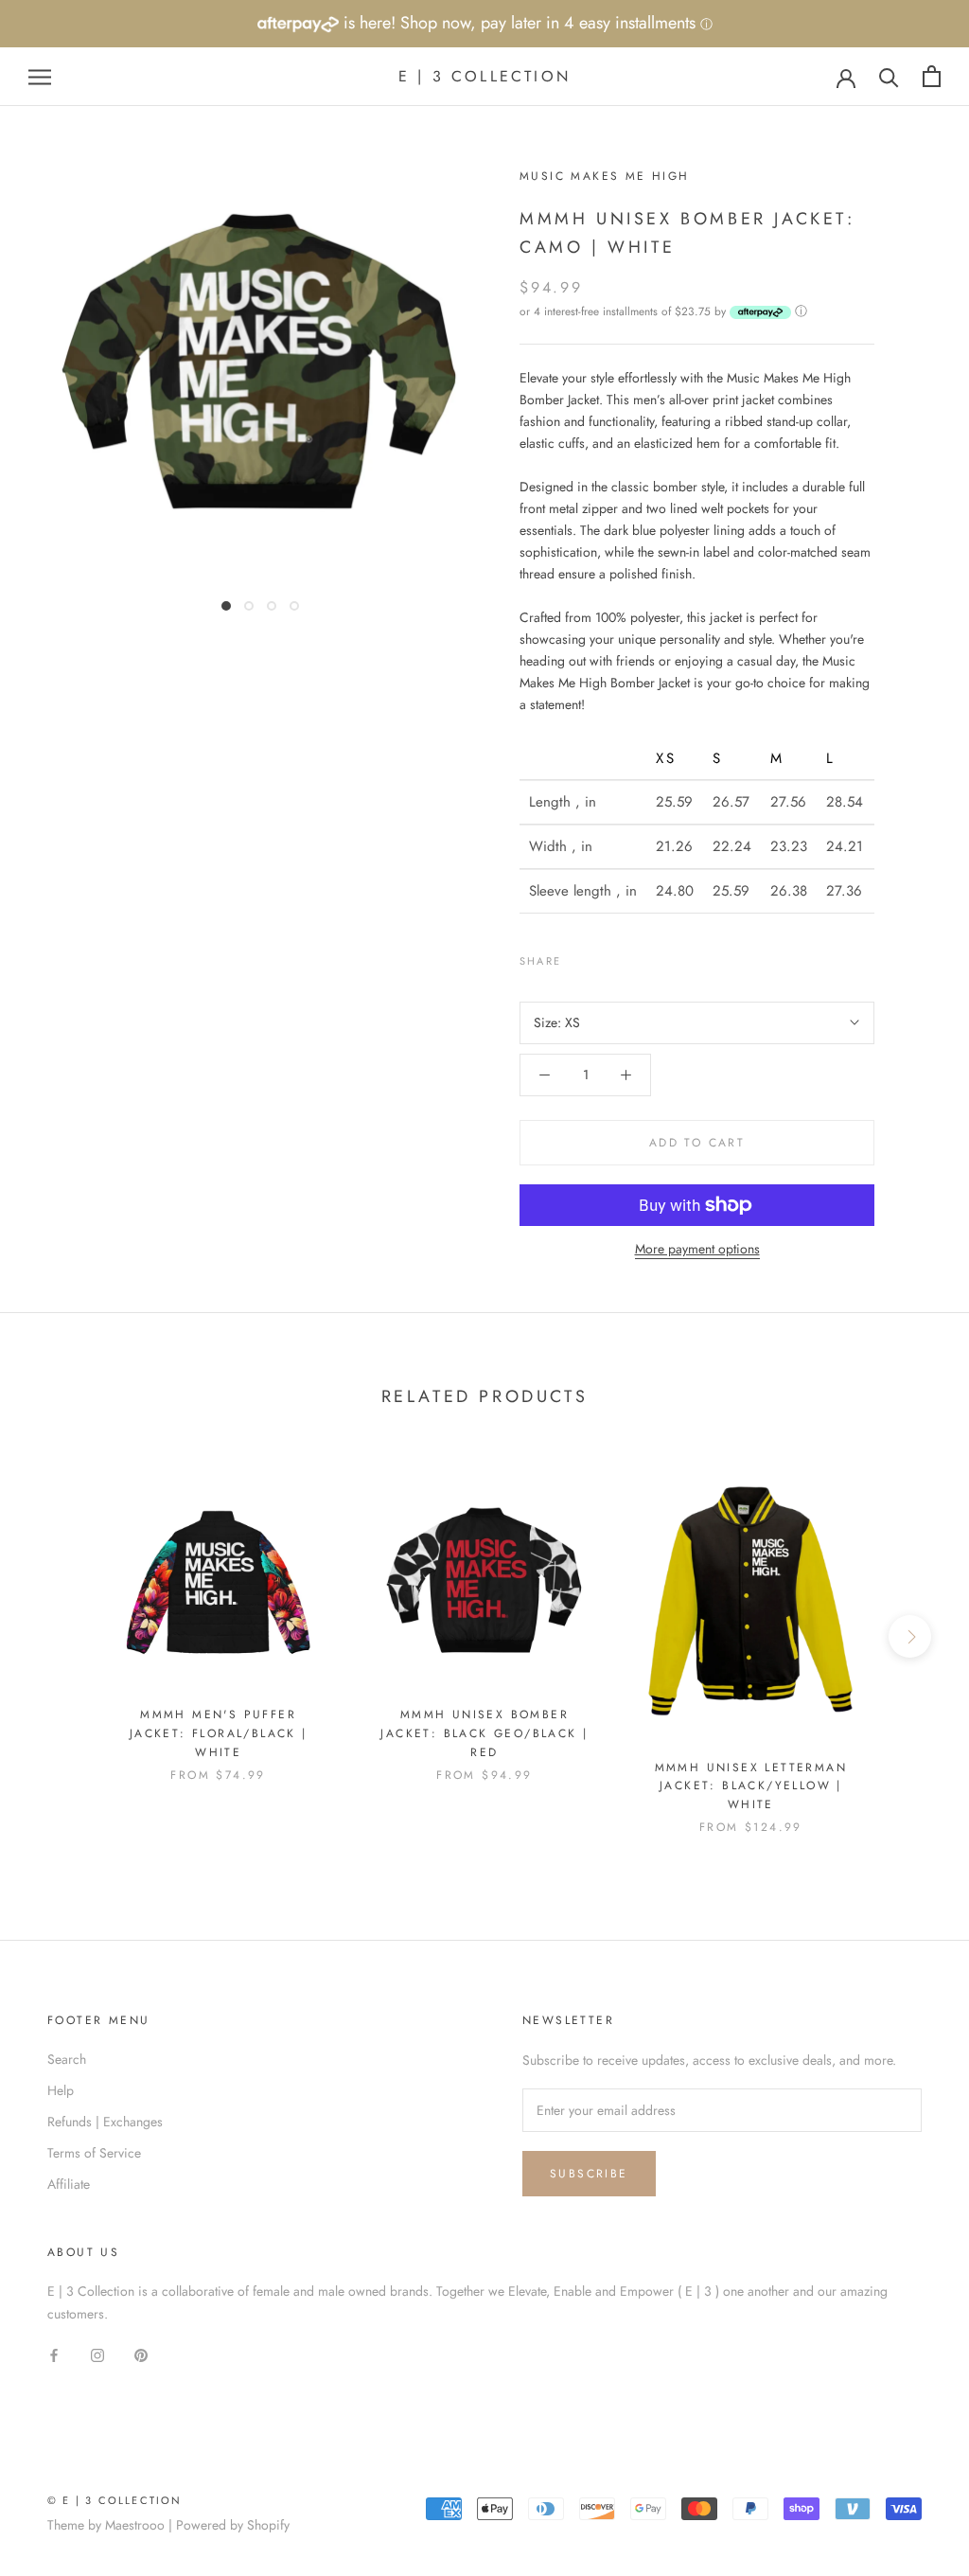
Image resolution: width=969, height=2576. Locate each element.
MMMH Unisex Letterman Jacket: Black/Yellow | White (751, 1786)
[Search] (889, 76)
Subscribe (589, 2174)
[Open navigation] (40, 76)
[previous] (59, 1636)
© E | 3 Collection (115, 2500)
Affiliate (69, 2184)
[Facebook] (579, 956)
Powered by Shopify (233, 2525)
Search (67, 2059)
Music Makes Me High (605, 176)
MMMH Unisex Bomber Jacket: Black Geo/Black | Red (484, 1733)
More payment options (697, 1249)
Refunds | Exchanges (105, 2122)
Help (61, 2090)
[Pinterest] (628, 956)
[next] (910, 1636)
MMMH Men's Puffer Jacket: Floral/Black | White (219, 1733)
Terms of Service (94, 2153)
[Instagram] (97, 2355)
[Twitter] (604, 956)
